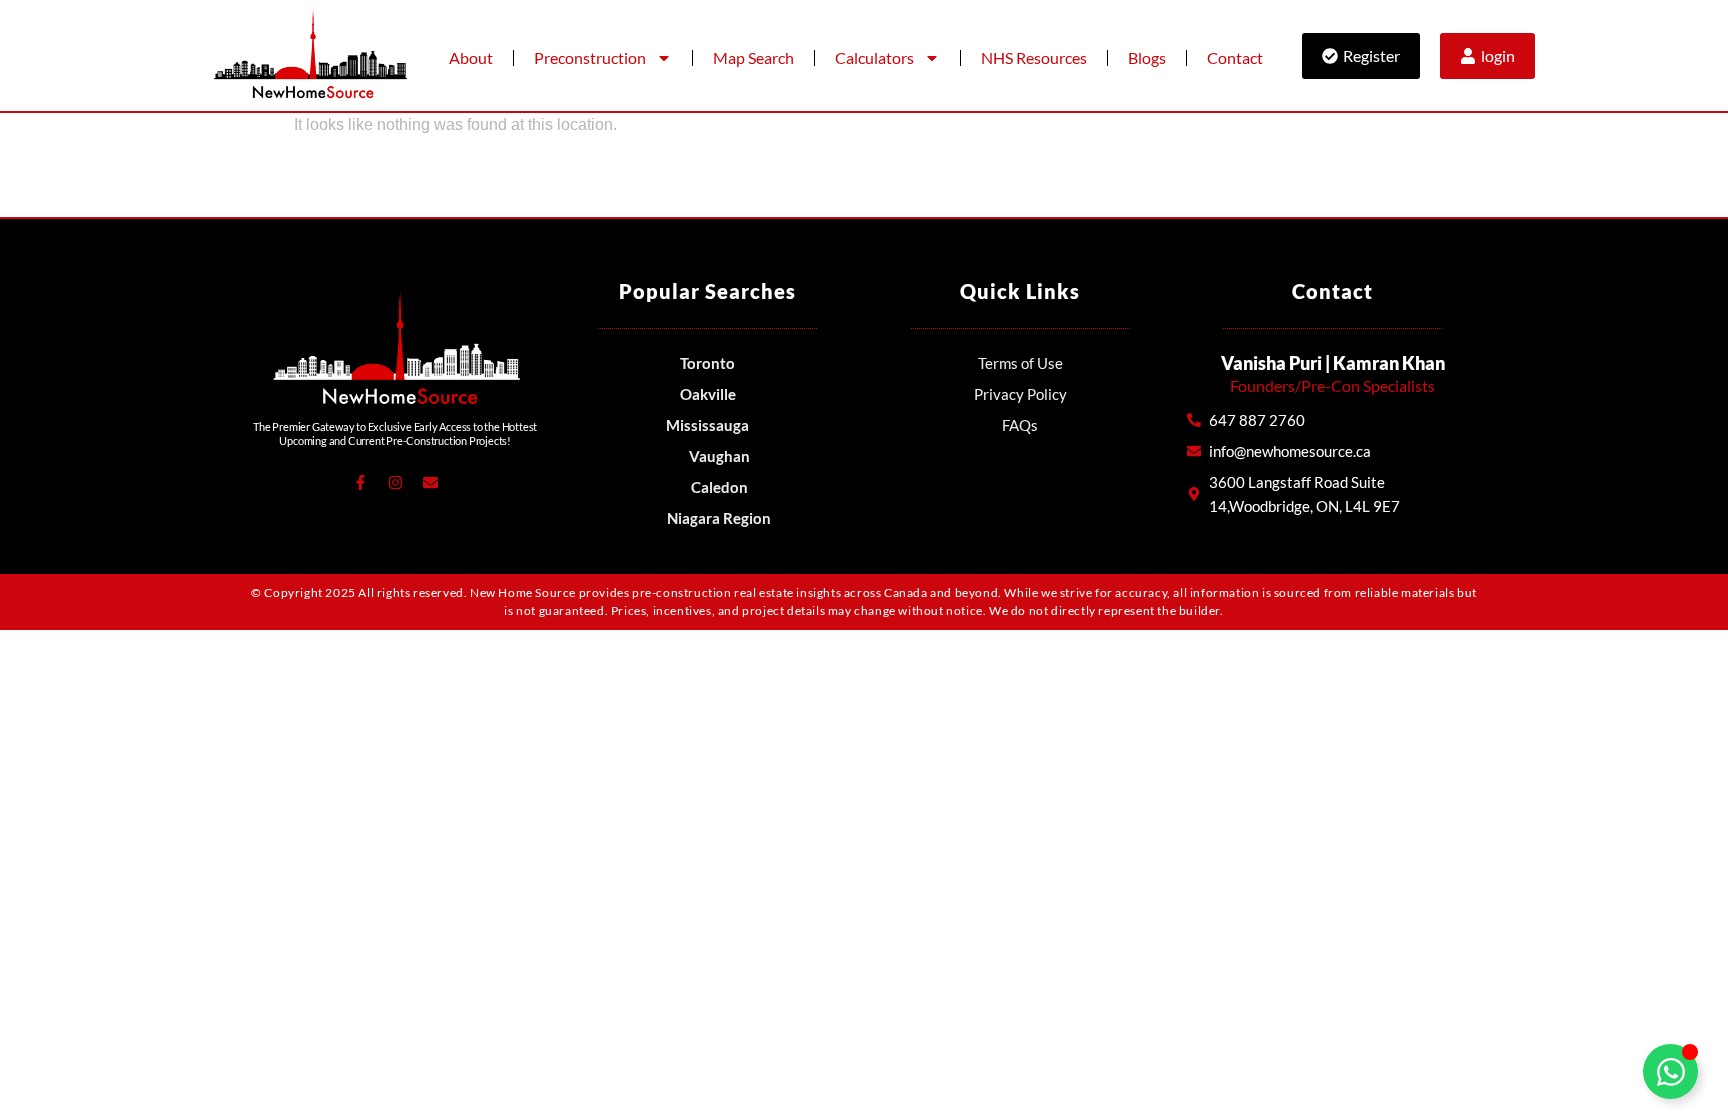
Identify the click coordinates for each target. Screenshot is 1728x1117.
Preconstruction (590, 57)
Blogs (1147, 57)
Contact (1235, 57)
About (471, 57)
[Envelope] (430, 483)
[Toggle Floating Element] (1670, 1071)
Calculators (874, 57)
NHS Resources (1034, 57)
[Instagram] (395, 483)
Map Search (753, 57)
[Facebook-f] (360, 483)
